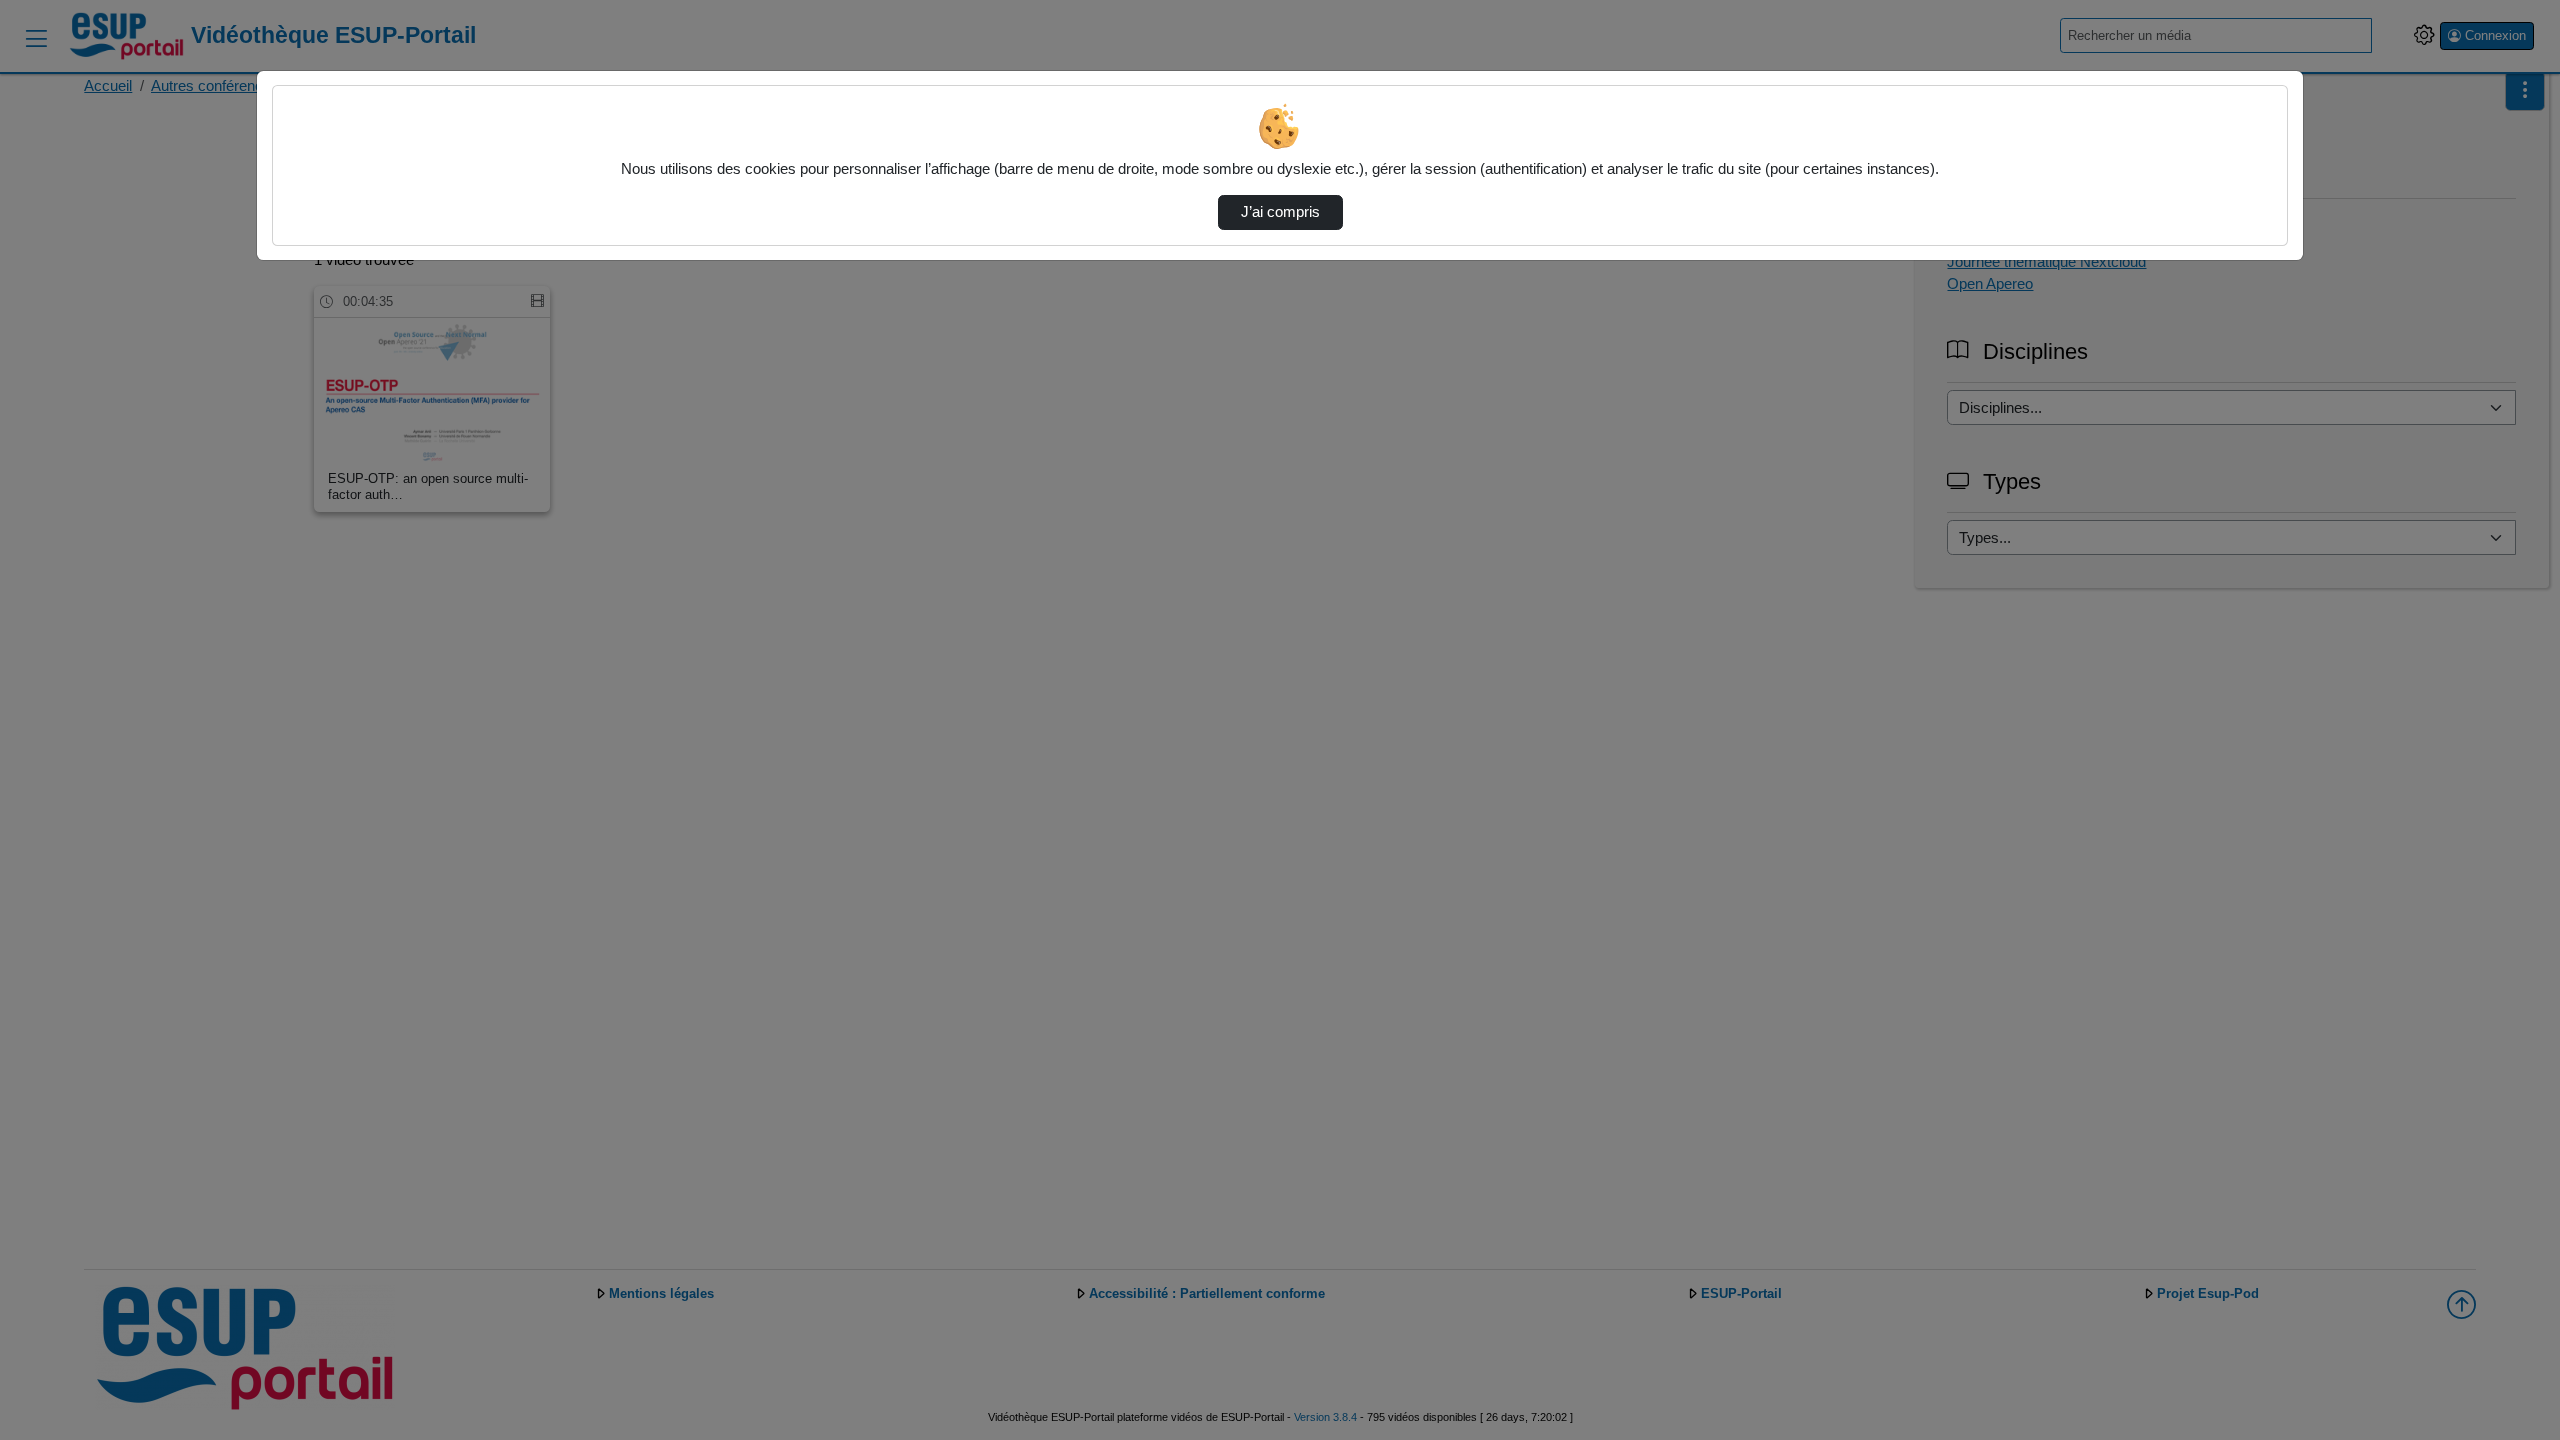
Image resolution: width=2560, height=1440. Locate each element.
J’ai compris (1280, 212)
